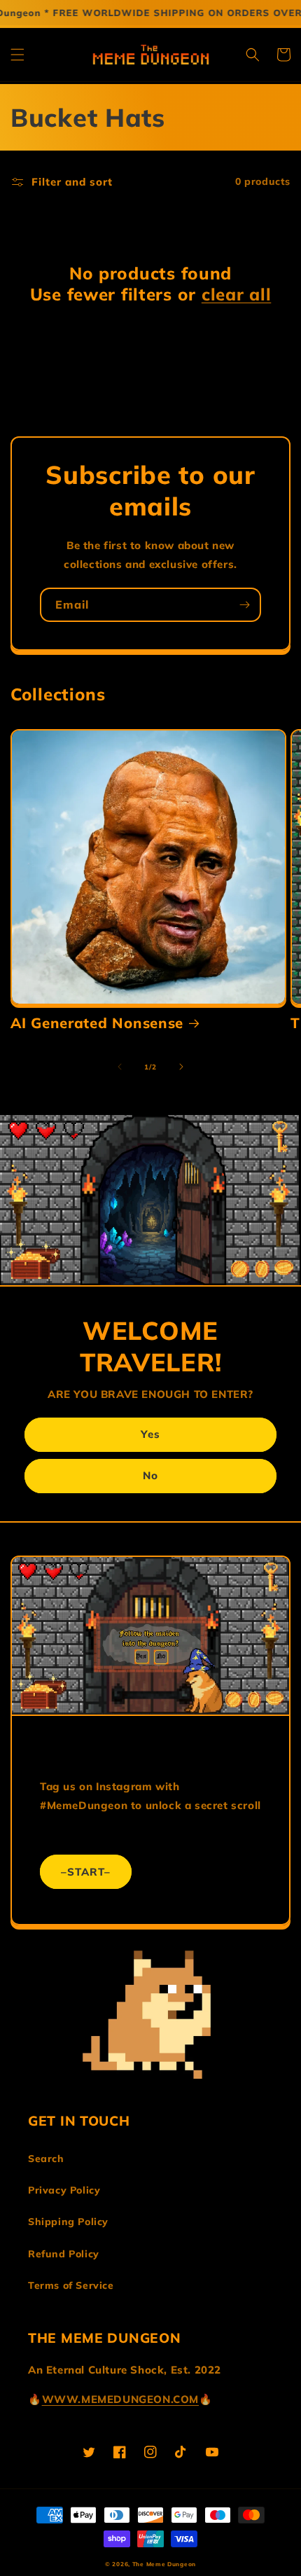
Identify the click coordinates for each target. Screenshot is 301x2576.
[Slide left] (120, 1067)
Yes (150, 1434)
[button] (17, 55)
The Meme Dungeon (164, 2564)
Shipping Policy (68, 2222)
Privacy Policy (64, 2190)
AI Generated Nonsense (97, 1023)
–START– (86, 1872)
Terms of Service (71, 2285)
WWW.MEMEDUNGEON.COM (120, 2399)
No (150, 1475)
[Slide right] (181, 1067)
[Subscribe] (244, 605)
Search (46, 2159)
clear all (236, 294)
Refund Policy (64, 2254)
